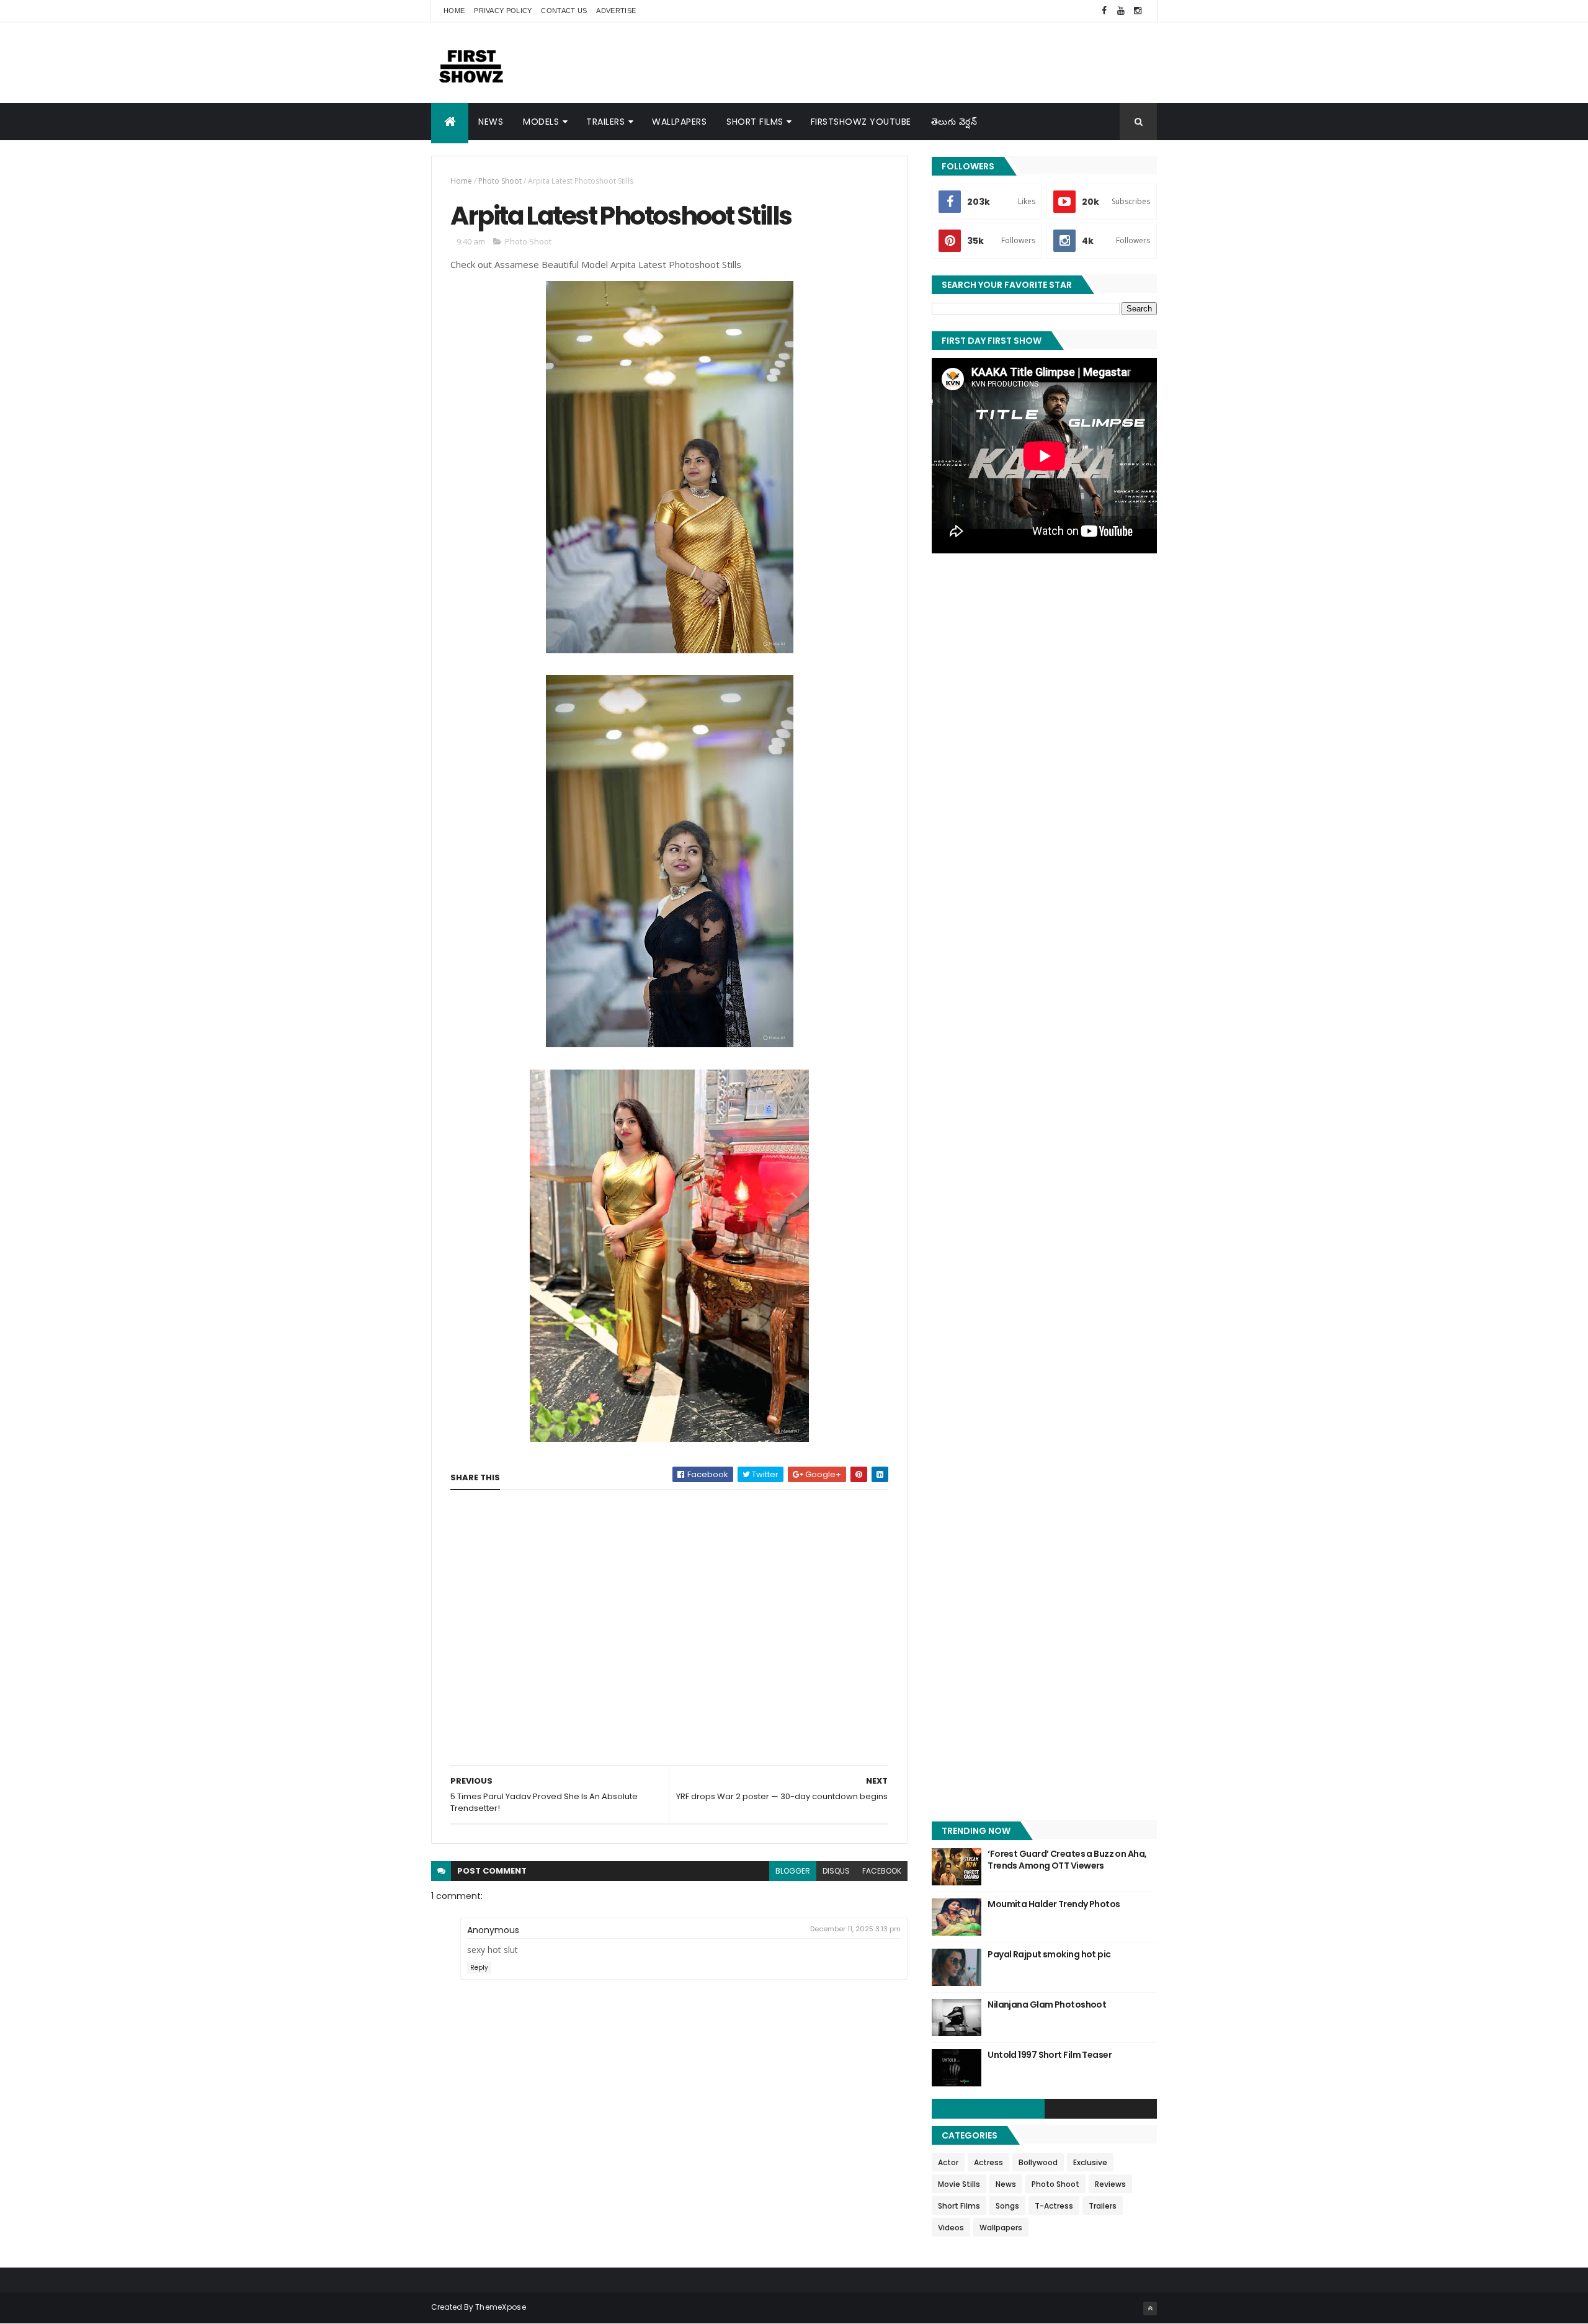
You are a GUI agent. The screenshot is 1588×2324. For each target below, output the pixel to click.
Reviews (1110, 2184)
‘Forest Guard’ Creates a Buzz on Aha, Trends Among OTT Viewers (1067, 1860)
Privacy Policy (503, 11)
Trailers (605, 122)
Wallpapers (679, 122)
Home (454, 11)
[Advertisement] (931, 62)
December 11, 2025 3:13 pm (855, 1929)
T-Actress (1054, 2206)
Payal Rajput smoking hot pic (1049, 1954)
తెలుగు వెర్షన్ (954, 122)
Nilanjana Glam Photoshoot (1047, 2004)
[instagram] (1138, 11)
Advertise (616, 11)
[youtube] (1121, 11)
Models (541, 122)
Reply (479, 1968)
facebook (882, 1871)
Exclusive (1090, 2162)
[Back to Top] (1150, 2308)
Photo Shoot (500, 181)
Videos (951, 2228)
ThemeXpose (501, 2307)
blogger (793, 1871)
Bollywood (1038, 2162)
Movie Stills (959, 2184)
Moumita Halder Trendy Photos (1054, 1904)
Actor (948, 2162)
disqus (836, 1871)
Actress (988, 2162)
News (491, 122)
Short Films (755, 122)
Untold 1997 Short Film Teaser (1050, 2055)
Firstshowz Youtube (861, 122)
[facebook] (1104, 11)
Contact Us (564, 11)
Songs (1007, 2206)
